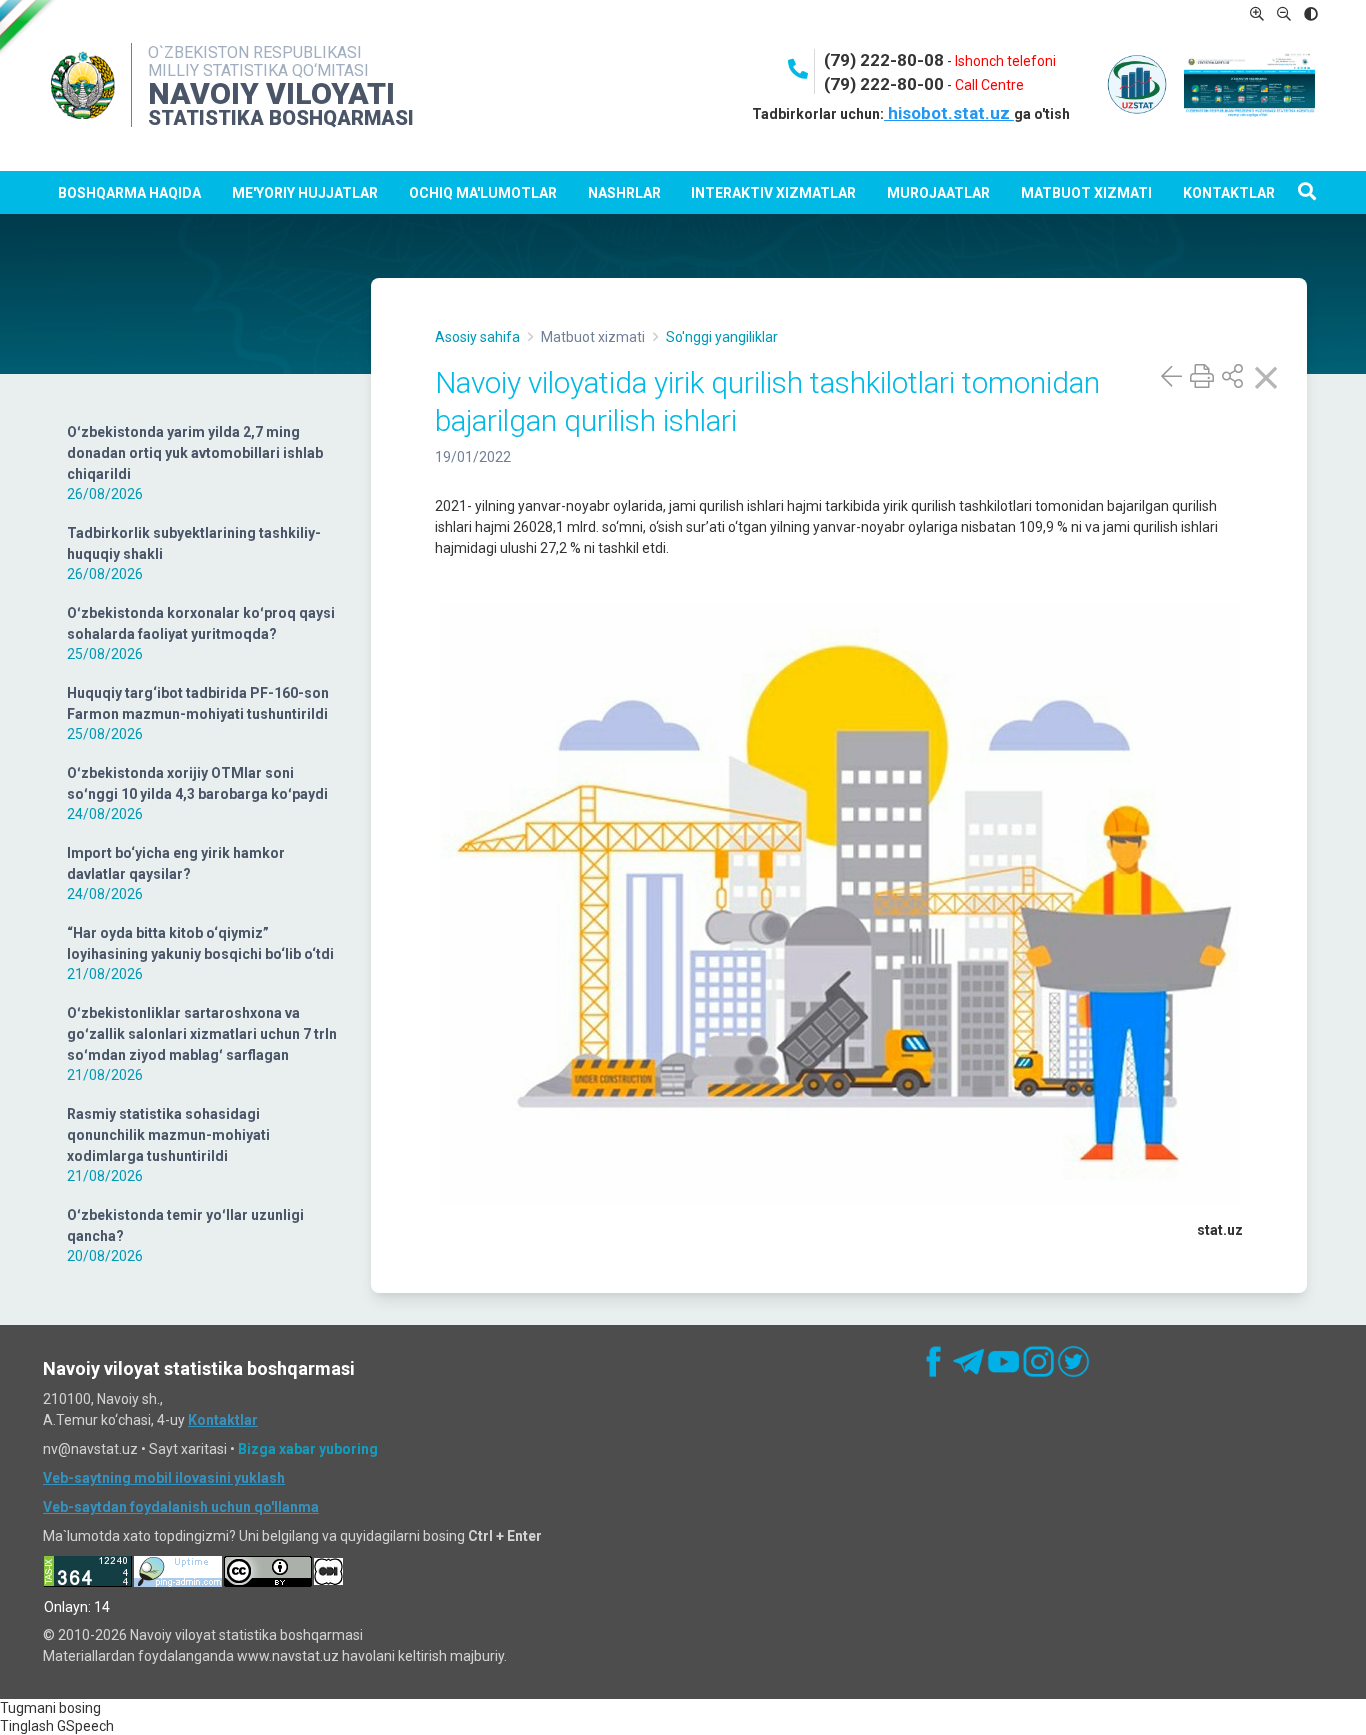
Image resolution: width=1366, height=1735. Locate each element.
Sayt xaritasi (188, 1449)
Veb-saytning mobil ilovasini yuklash (164, 1478)
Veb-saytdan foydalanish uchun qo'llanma (181, 1507)
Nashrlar (624, 193)
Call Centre (989, 85)
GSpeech (85, 1726)
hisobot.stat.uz (949, 113)
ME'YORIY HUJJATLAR (305, 193)
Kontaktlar (1229, 193)
